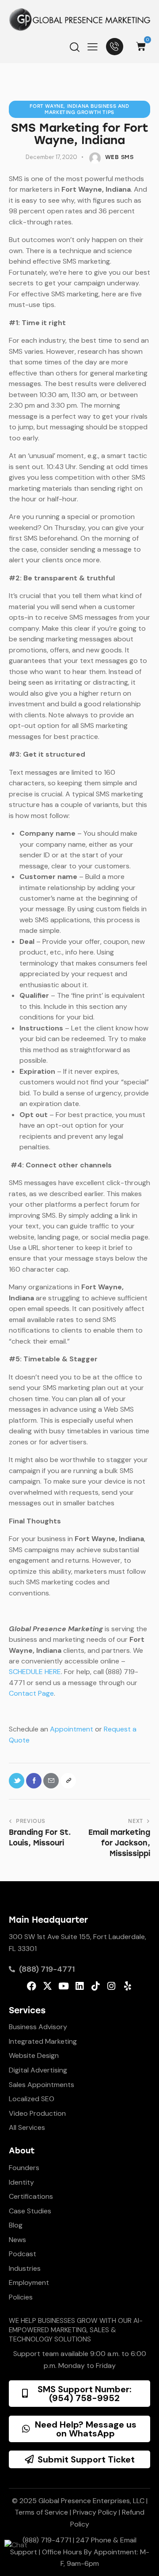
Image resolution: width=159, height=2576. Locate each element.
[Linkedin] (79, 1986)
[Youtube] (63, 1986)
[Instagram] (112, 1986)
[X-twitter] (47, 1986)
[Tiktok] (96, 1986)
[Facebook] (32, 1986)
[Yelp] (127, 1986)
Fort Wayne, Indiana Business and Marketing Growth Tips (79, 109)
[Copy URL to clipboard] (68, 1781)
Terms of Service (41, 2512)
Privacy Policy (95, 2512)
